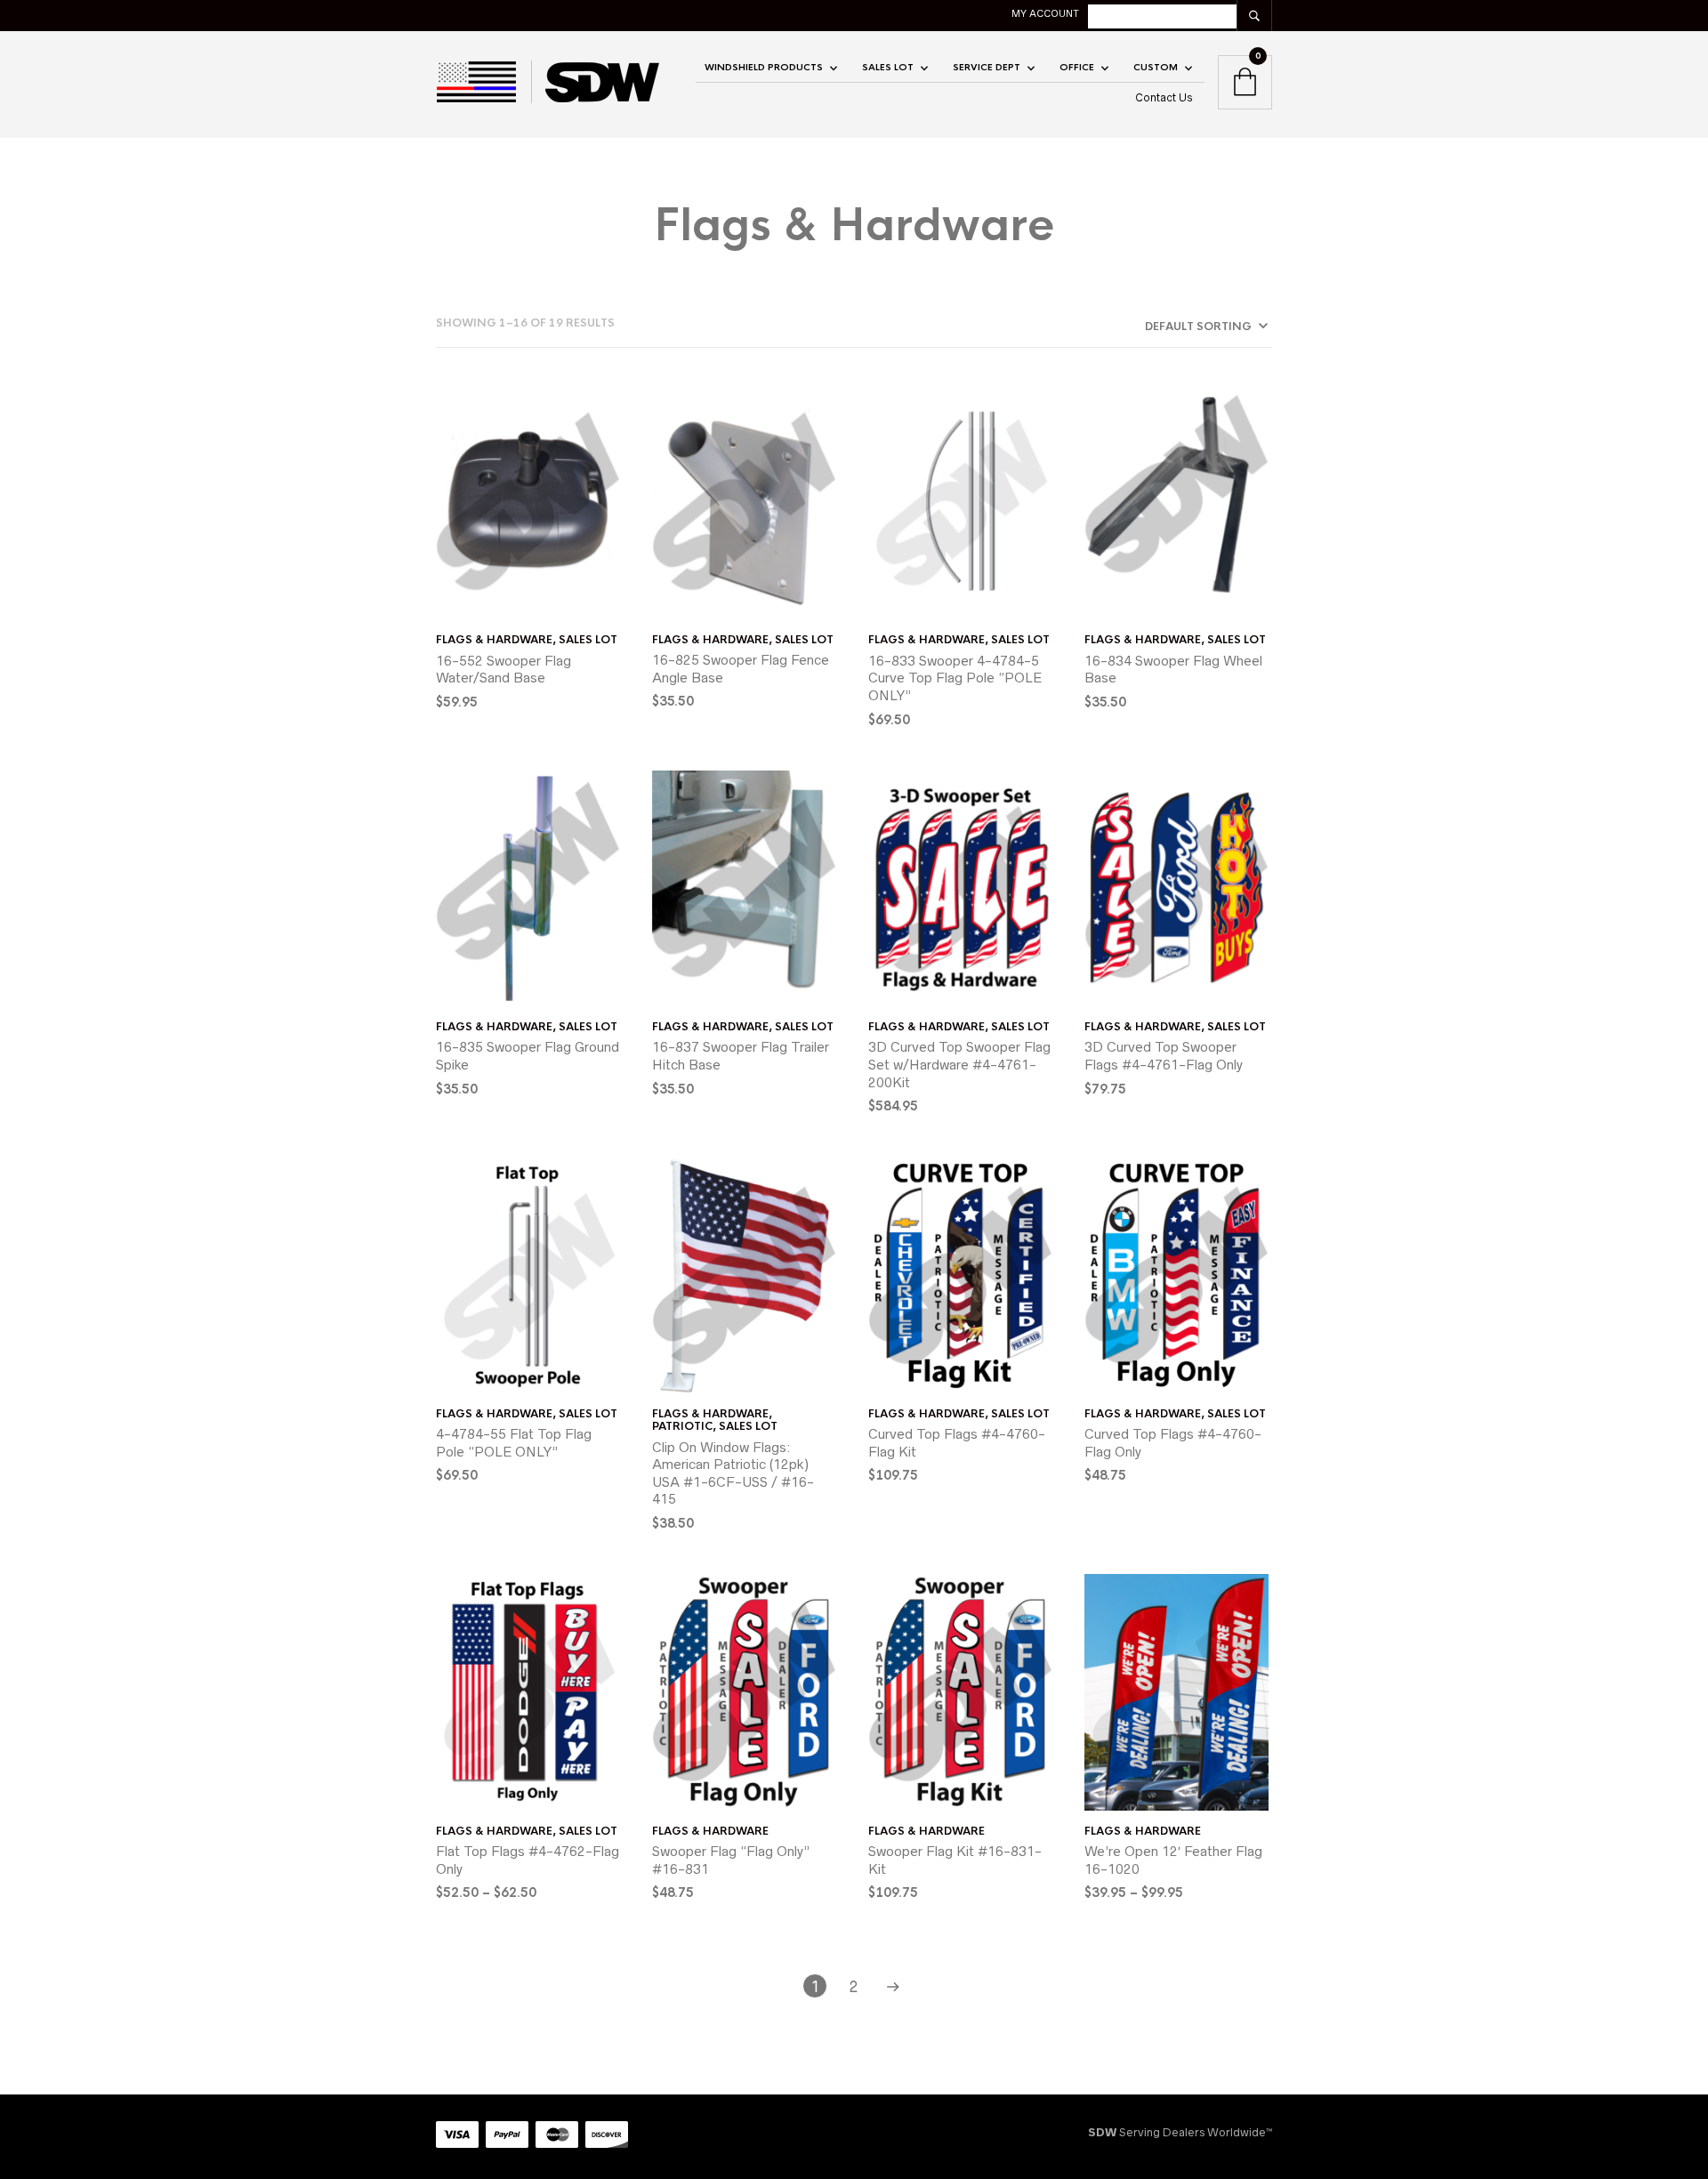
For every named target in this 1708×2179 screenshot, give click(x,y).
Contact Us (1164, 97)
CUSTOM (1156, 67)
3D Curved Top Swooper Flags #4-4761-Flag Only (1164, 1056)
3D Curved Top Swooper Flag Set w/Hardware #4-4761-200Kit (959, 1064)
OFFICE (1077, 67)
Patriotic (682, 1426)
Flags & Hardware (494, 640)
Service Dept (987, 67)
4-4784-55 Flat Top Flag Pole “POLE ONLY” (514, 1443)
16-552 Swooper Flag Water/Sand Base (504, 670)
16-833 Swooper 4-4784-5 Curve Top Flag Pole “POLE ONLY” (955, 678)
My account (1045, 13)
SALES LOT (888, 67)
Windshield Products (764, 67)
